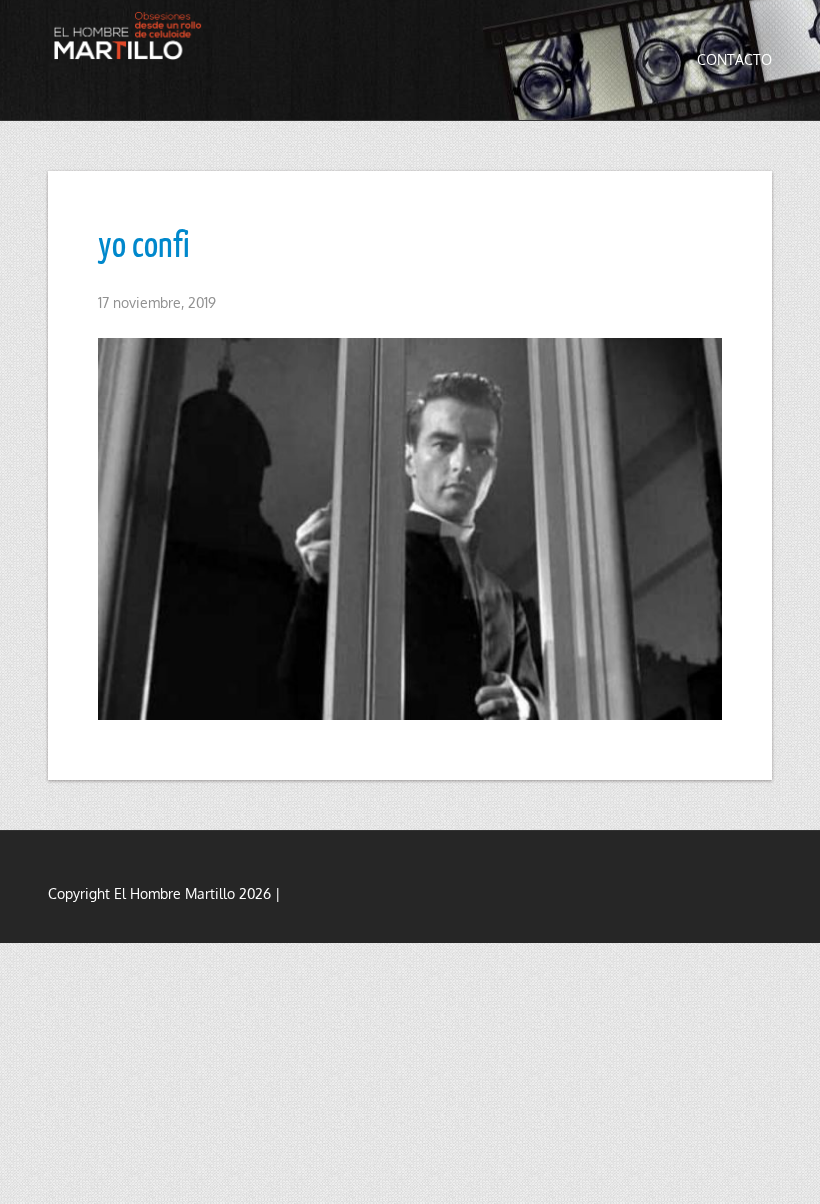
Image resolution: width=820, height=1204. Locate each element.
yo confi (144, 243)
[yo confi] (410, 529)
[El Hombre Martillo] (131, 35)
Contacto (734, 59)
